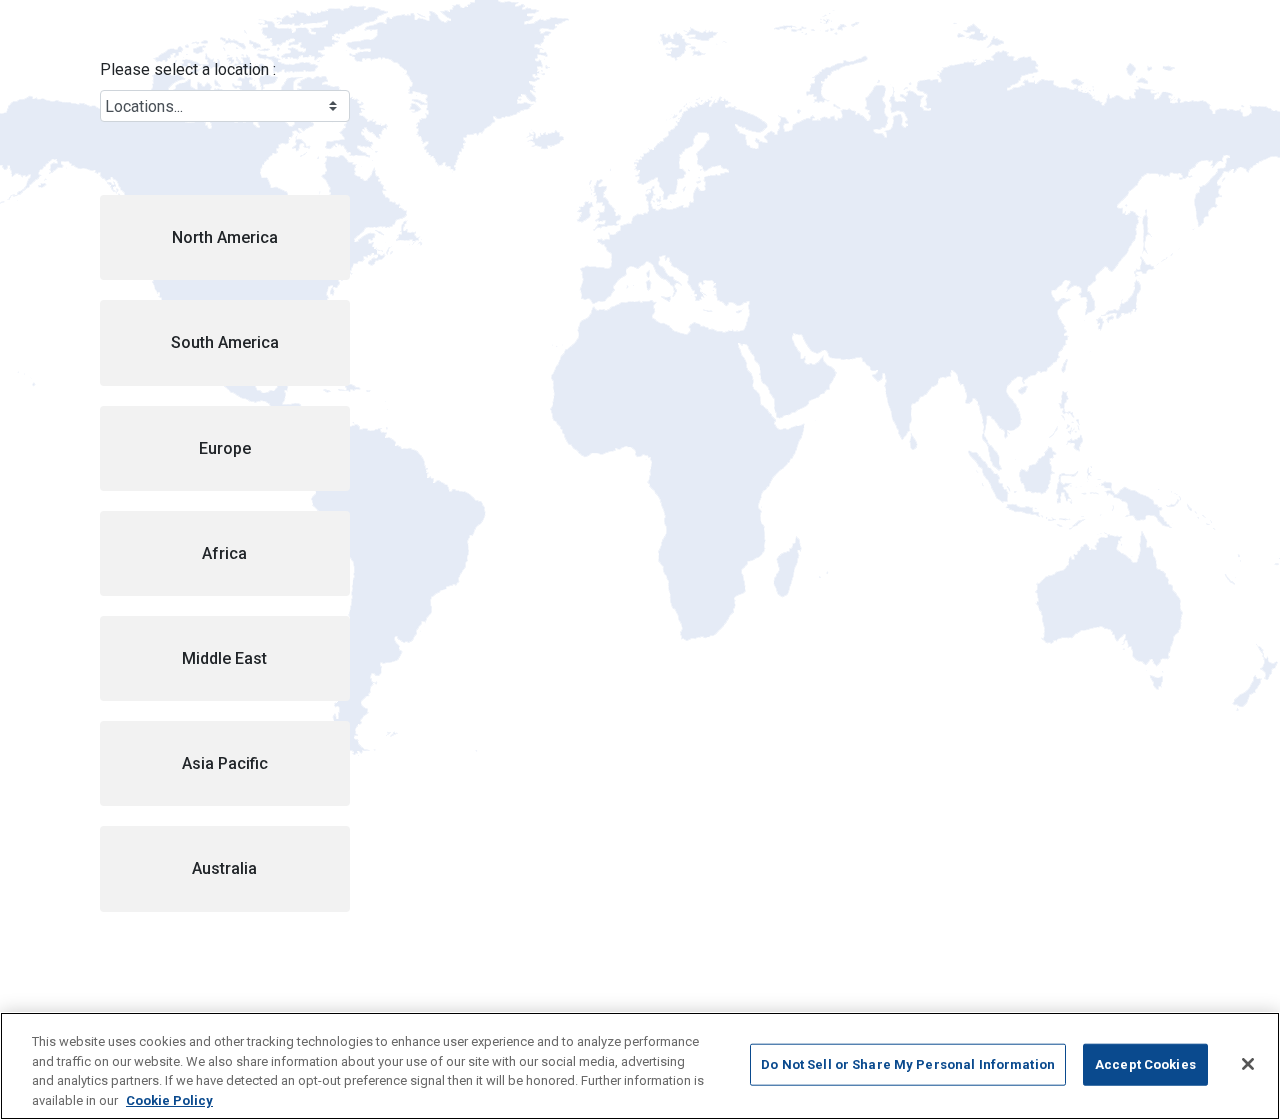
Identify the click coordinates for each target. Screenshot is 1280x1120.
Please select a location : (188, 69)
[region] (640, 1066)
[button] (225, 237)
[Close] (1248, 1064)
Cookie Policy (169, 1099)
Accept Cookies (1145, 1064)
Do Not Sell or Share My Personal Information (908, 1064)
